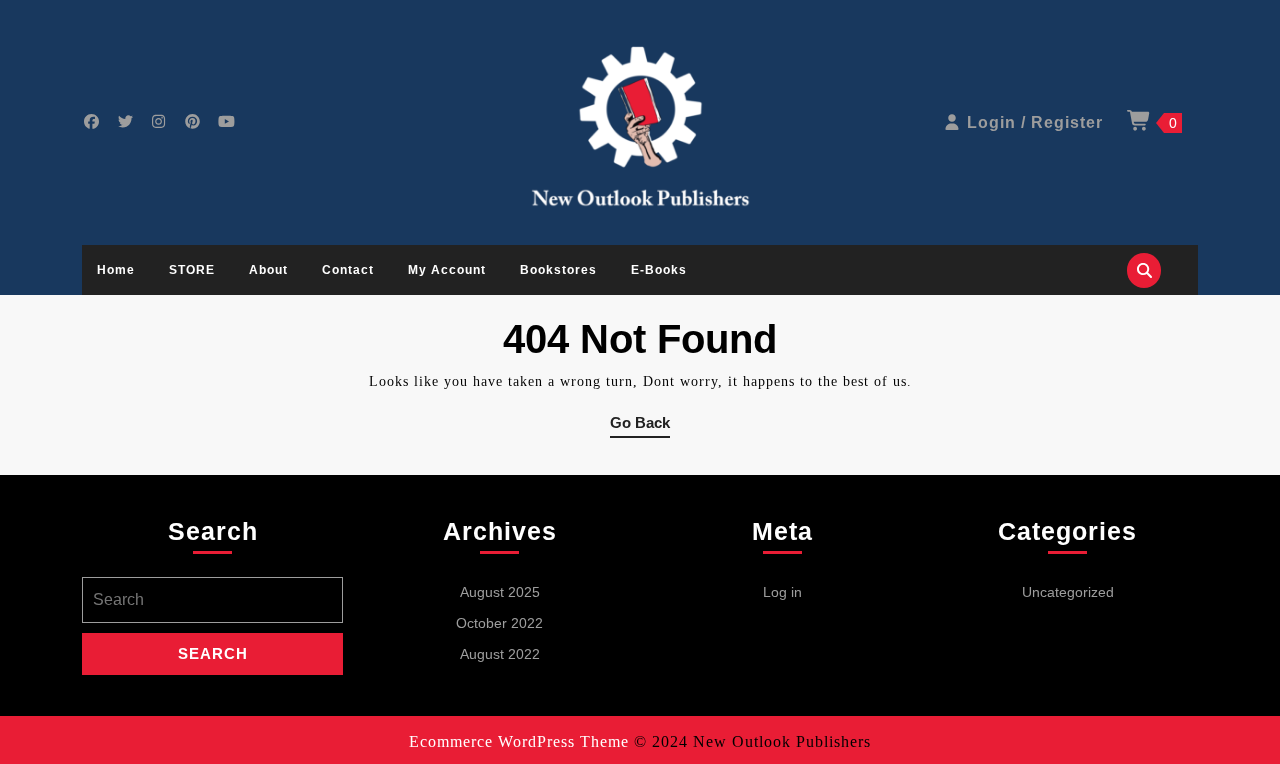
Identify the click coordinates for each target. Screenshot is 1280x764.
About (268, 270)
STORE (192, 270)
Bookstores (558, 270)
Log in (782, 592)
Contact (348, 270)
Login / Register (1035, 122)
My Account (447, 270)
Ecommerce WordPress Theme (519, 741)
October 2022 (499, 623)
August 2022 (500, 654)
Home (116, 270)
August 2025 (500, 592)
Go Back (640, 426)
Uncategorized (1068, 592)
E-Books (659, 270)
